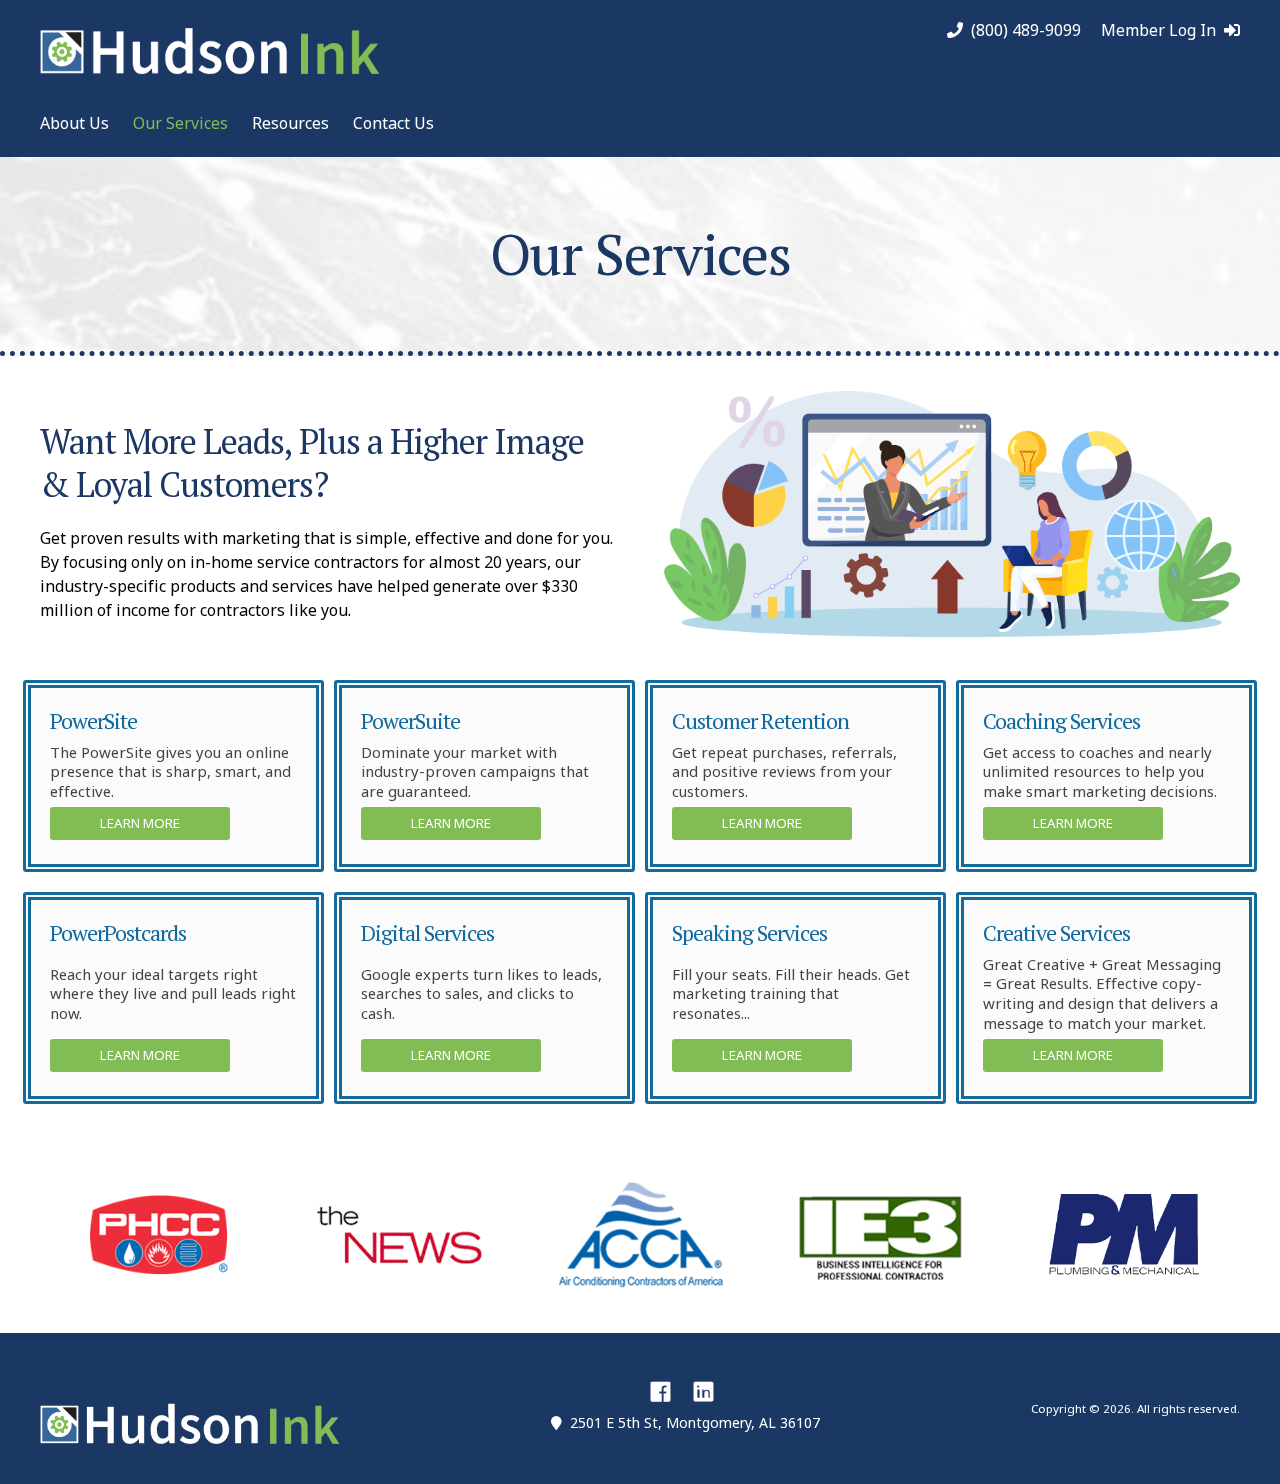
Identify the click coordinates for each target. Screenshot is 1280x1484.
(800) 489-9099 (1026, 30)
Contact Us (393, 123)
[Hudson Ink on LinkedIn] (703, 1391)
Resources (290, 123)
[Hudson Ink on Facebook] (660, 1391)
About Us (74, 123)
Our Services (180, 123)
